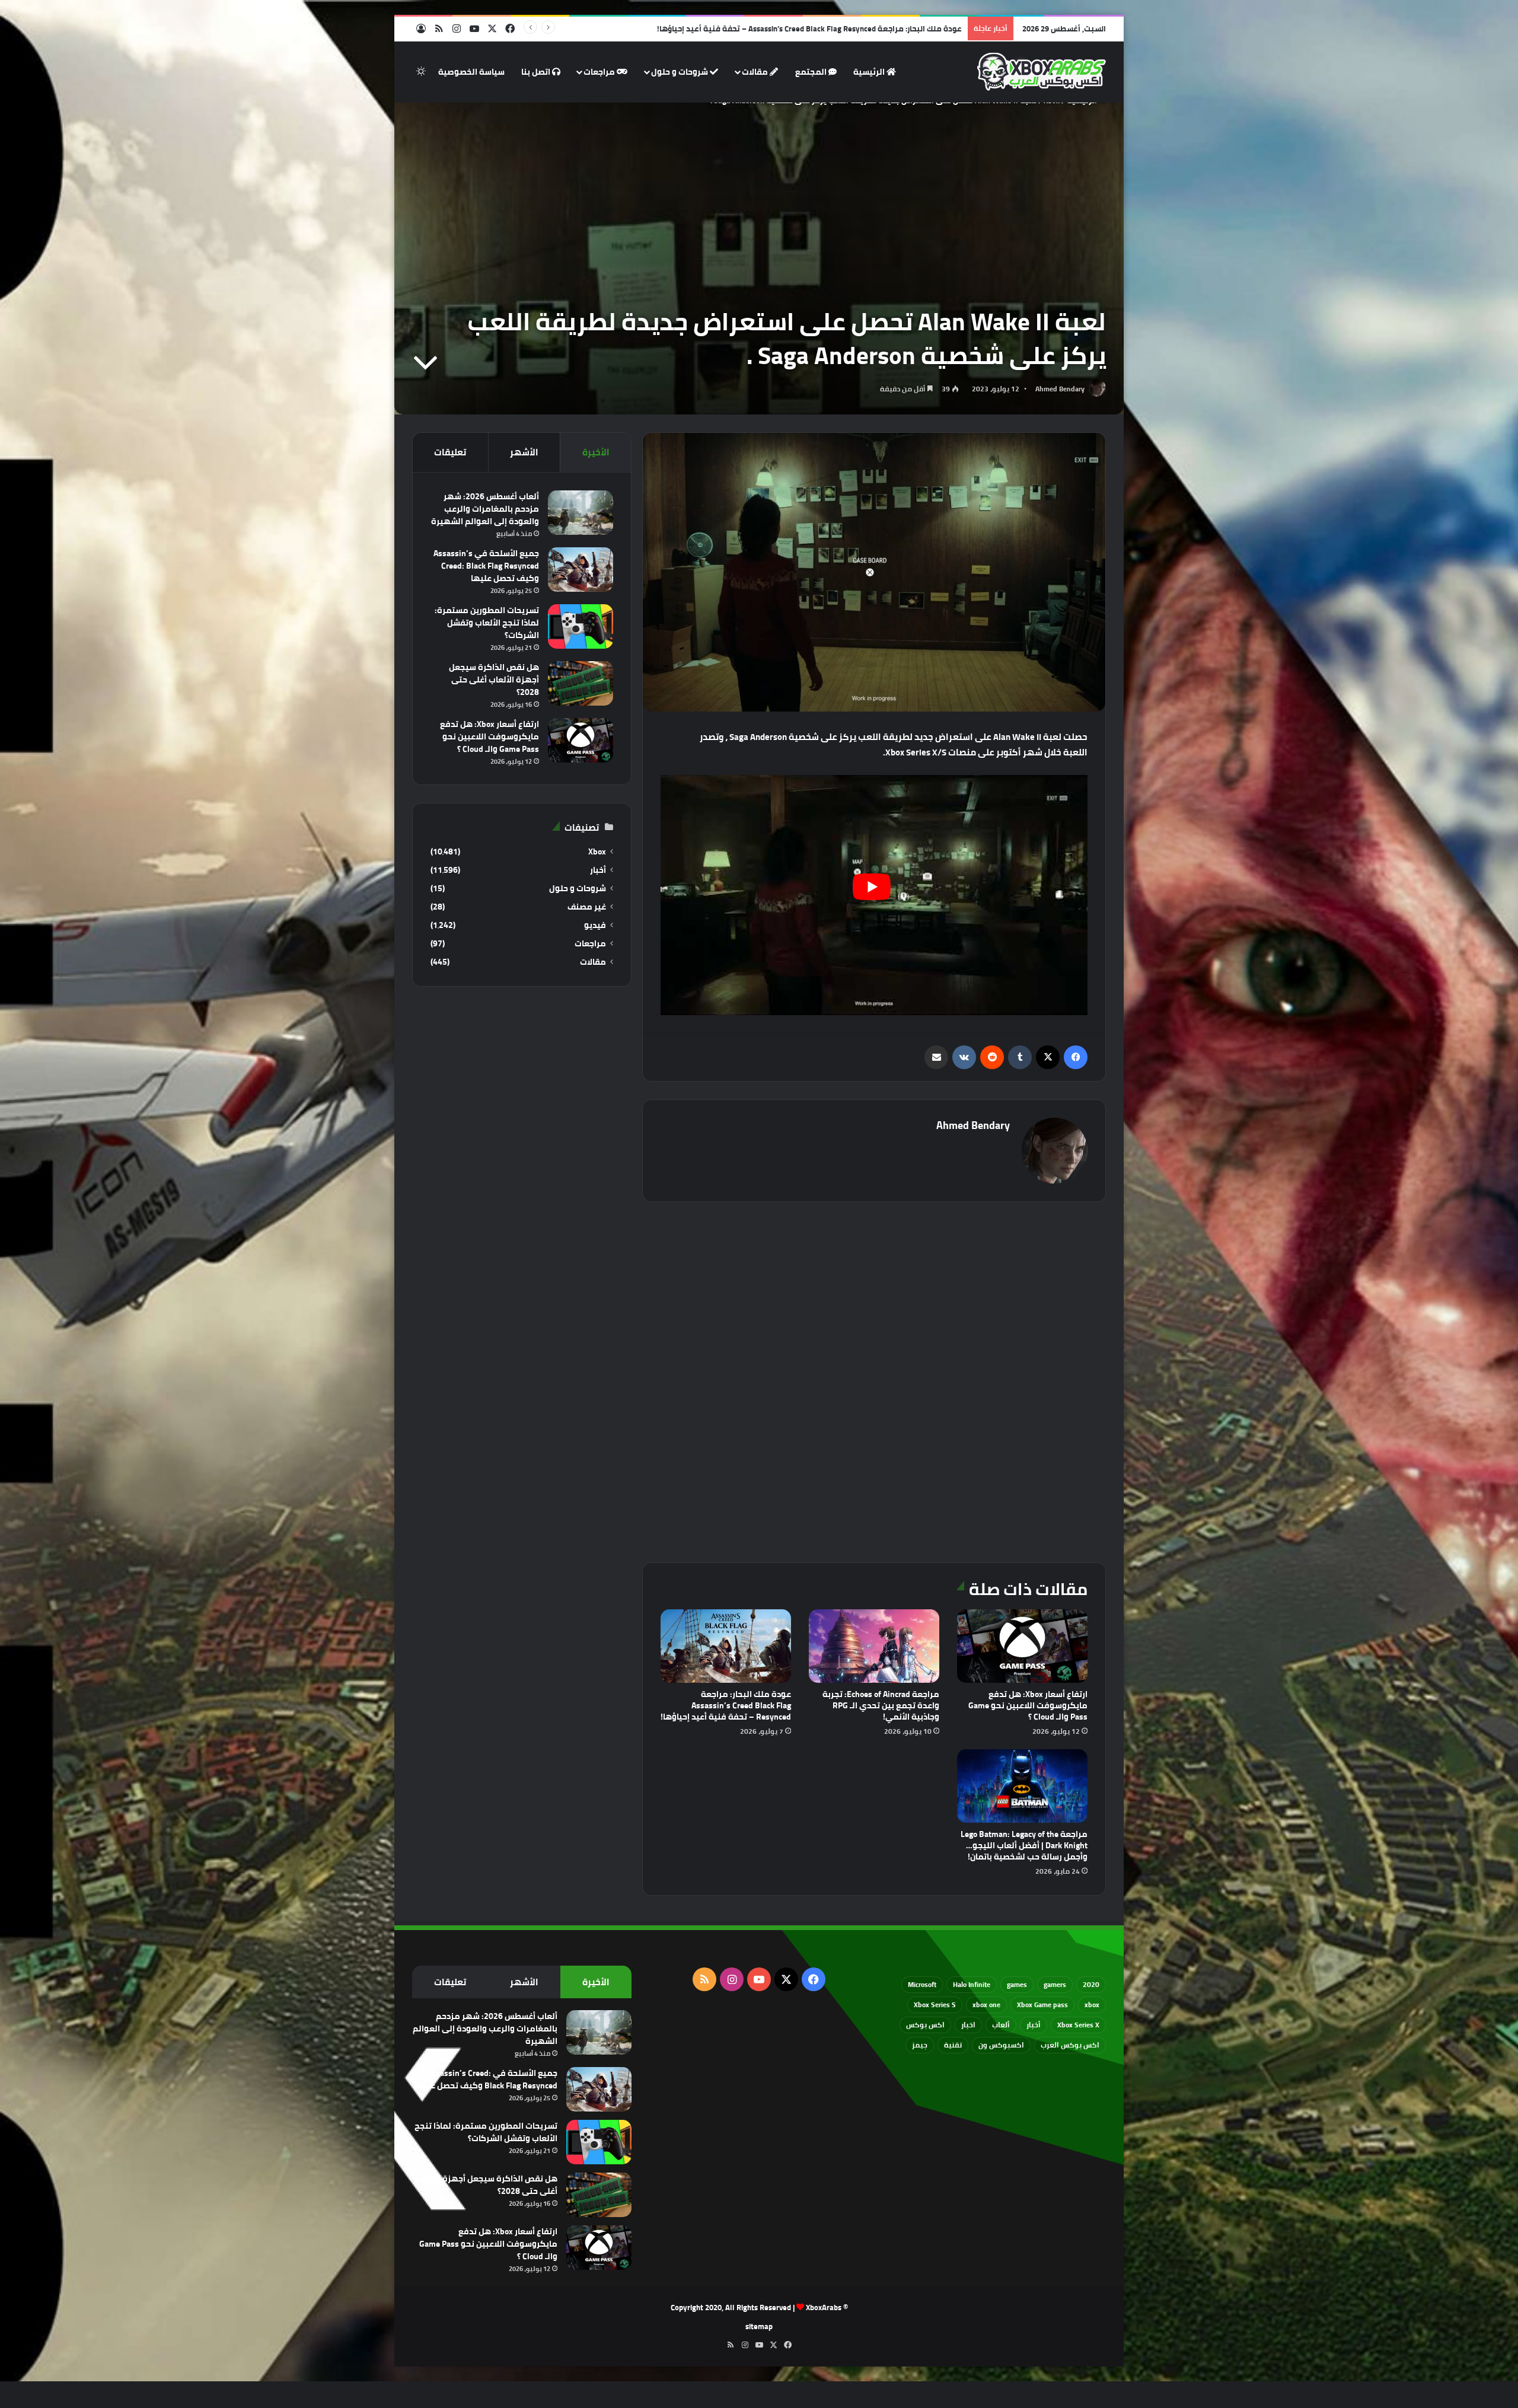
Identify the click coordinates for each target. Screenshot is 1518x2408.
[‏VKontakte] (964, 1057)
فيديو (595, 925)
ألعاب (1001, 2025)
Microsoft (922, 1984)
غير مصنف (587, 907)
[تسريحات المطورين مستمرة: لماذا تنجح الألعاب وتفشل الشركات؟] (581, 626)
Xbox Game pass (1042, 2004)
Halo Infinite (972, 1984)
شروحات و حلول (680, 72)
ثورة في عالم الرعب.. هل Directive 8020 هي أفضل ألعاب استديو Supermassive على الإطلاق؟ (805, 28)
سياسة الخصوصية (471, 72)
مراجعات (600, 72)
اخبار (968, 2025)
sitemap (759, 2326)
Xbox (597, 852)
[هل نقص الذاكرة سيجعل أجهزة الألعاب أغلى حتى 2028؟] (581, 683)
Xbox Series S (935, 2004)
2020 (1091, 1984)
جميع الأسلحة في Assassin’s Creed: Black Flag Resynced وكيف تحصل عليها (486, 566)
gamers (1055, 1984)
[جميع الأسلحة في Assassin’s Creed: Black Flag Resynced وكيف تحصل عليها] (581, 570)
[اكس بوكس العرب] (1042, 72)
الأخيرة (596, 452)
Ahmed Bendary (1060, 389)
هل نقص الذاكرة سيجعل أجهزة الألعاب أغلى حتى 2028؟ (494, 680)
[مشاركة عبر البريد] (936, 1057)
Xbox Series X (1078, 2025)
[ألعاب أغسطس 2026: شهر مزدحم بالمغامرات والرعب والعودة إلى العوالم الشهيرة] (581, 513)
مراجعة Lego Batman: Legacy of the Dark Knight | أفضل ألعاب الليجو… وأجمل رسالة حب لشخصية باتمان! (1024, 1845)
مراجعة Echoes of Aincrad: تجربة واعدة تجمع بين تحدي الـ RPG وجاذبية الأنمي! (881, 1705)
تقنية (953, 2045)
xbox (1092, 2004)
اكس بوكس (925, 2025)
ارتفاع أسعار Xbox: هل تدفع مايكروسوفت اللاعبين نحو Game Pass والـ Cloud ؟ (1028, 1705)
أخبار (598, 870)
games (1017, 1984)
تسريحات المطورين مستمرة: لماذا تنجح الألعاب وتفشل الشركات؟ (487, 623)
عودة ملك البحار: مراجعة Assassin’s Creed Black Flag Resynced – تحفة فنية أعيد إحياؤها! (726, 1705)
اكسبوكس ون (1001, 2045)
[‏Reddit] (992, 1057)
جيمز (920, 2045)
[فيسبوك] (1076, 1057)
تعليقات (450, 452)
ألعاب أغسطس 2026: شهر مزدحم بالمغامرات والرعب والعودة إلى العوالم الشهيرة (485, 509)
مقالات (756, 72)
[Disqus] (874, 1380)
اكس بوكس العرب (1070, 2045)
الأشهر (524, 452)
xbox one (986, 2004)
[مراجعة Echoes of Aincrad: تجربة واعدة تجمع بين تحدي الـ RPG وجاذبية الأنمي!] (874, 1646)
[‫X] (1048, 1057)
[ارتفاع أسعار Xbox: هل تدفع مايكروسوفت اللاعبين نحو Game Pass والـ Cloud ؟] (1022, 1646)
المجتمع (812, 72)
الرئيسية (870, 72)
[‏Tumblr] (1020, 1057)
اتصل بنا (537, 72)
